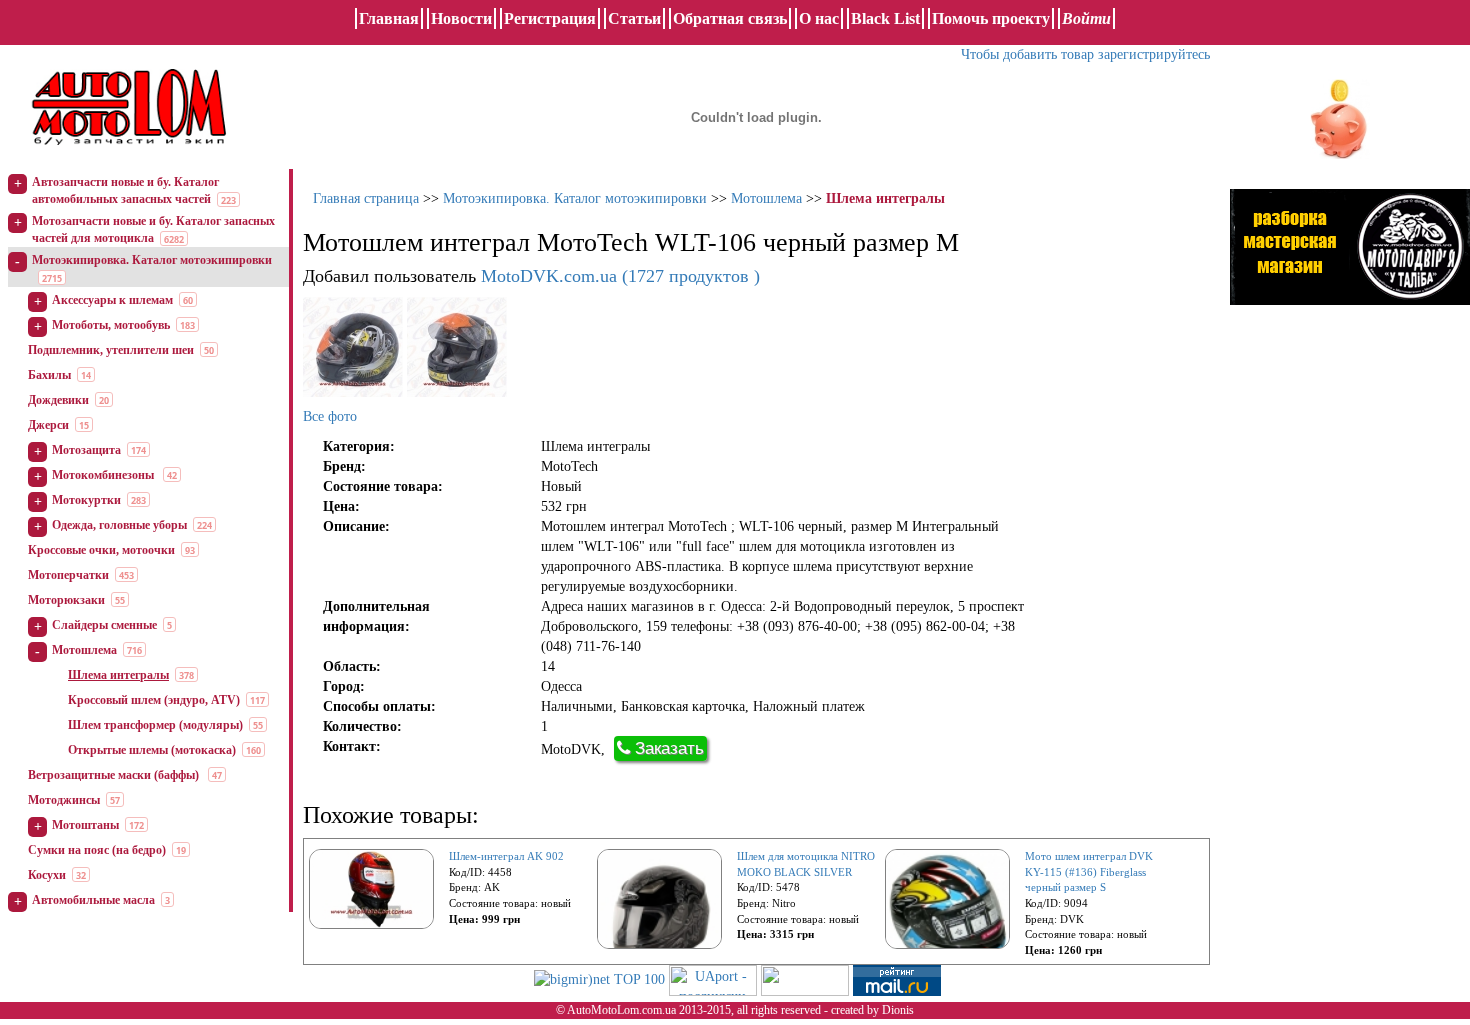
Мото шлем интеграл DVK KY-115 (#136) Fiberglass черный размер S (1089, 871)
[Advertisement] (1350, 525)
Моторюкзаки (66, 600)
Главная (389, 18)
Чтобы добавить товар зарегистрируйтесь (1085, 54)
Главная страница (366, 198)
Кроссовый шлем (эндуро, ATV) (154, 700)
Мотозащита (86, 450)
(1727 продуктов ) (620, 276)
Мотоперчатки (68, 575)
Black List (885, 18)
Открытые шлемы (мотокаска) (152, 750)
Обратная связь (730, 18)
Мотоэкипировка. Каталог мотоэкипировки (152, 260)
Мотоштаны (85, 825)
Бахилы (49, 375)
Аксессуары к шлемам (112, 300)
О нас (819, 18)
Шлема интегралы (118, 675)
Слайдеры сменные (104, 625)
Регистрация (550, 18)
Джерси (48, 425)
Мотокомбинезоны (104, 475)
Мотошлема (84, 650)
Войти (1086, 18)
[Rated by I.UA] (805, 979)
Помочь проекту (991, 18)
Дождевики (58, 400)
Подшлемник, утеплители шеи (111, 350)
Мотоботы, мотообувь (111, 325)
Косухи (47, 875)
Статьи (634, 18)
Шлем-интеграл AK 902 (506, 856)
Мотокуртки (86, 500)
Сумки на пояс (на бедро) (97, 850)
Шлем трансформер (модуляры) (155, 725)
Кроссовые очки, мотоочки (101, 550)
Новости (461, 18)
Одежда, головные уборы (119, 525)
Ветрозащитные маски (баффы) (115, 775)
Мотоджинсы (64, 800)
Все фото (330, 416)
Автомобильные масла (93, 900)
